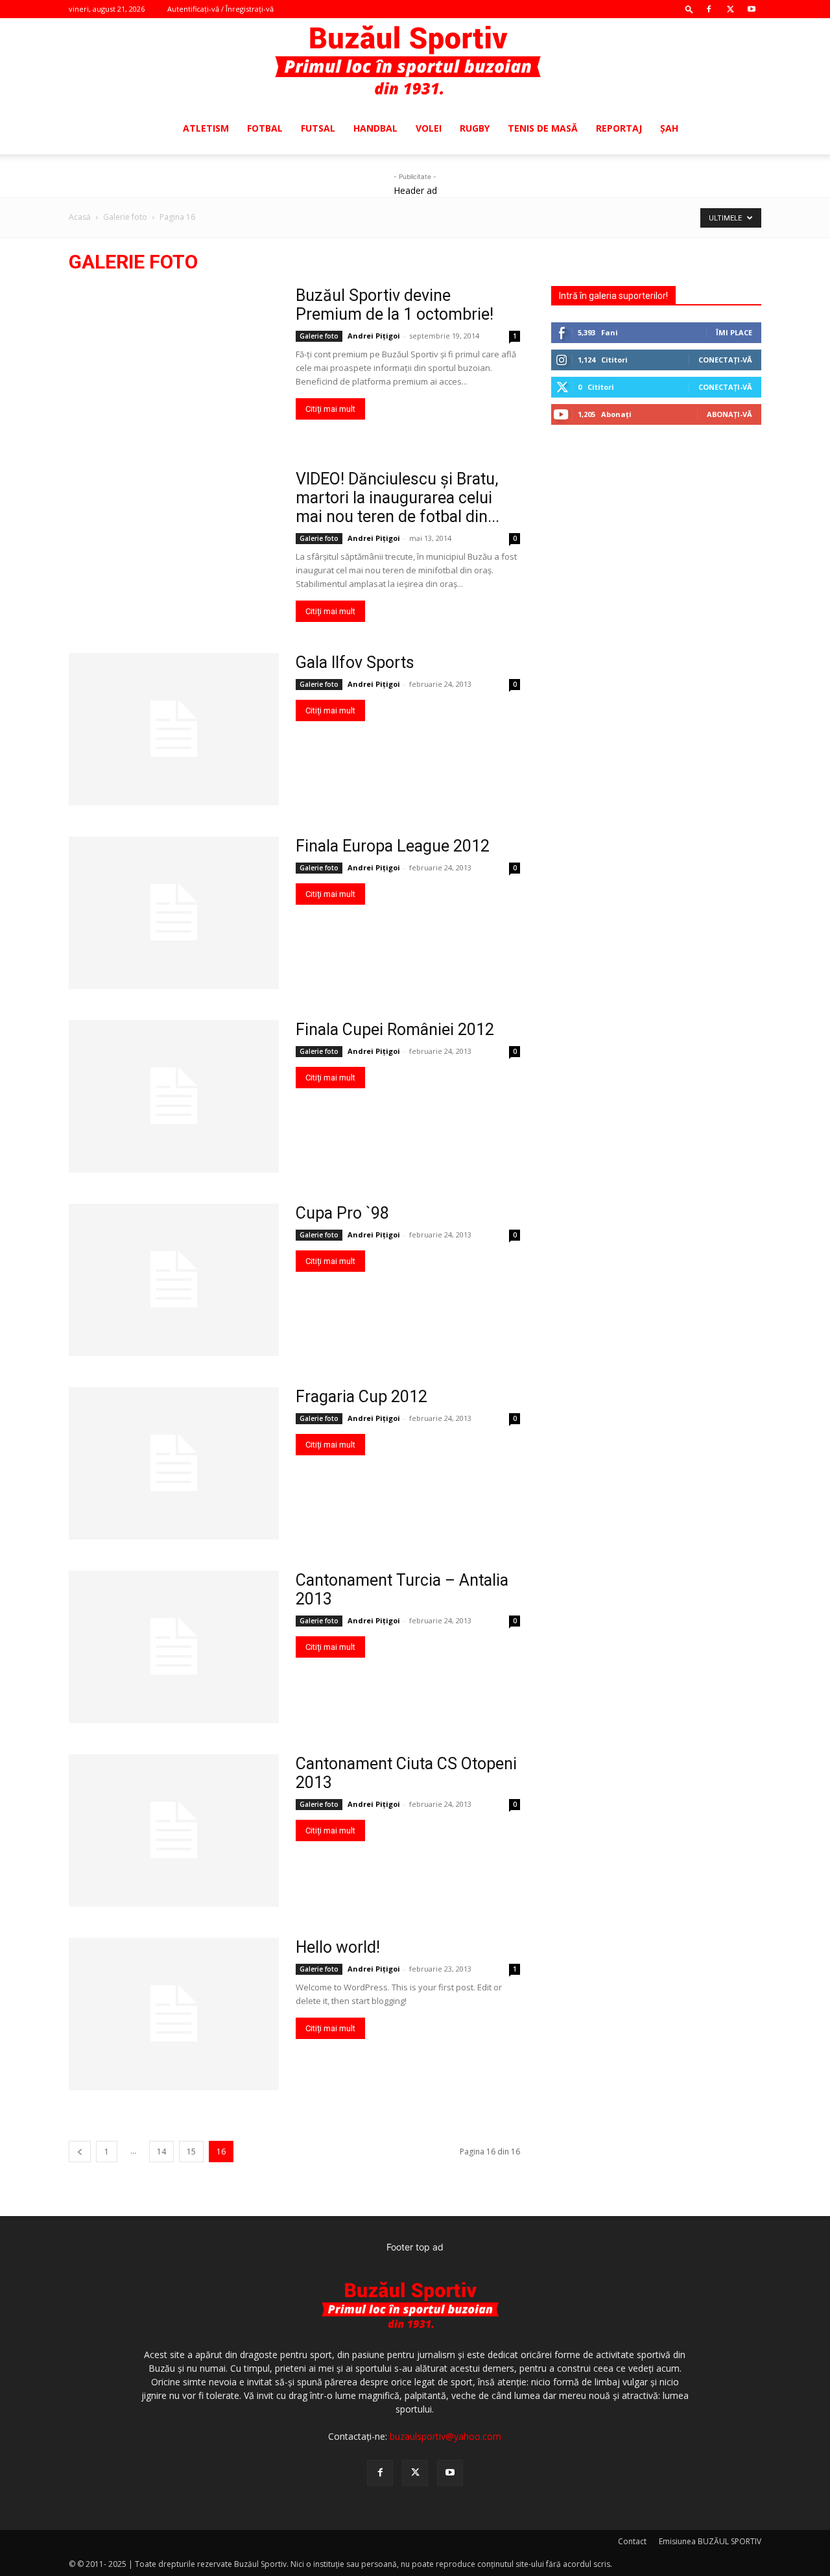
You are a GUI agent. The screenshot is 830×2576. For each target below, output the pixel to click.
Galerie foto (125, 217)
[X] (730, 9)
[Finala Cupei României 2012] (174, 1096)
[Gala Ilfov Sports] (174, 729)
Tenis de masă (543, 128)
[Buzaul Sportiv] (415, 61)
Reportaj (619, 128)
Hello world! (338, 1947)
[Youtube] (752, 9)
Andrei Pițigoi (374, 336)
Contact (632, 2541)
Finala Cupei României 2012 (395, 1030)
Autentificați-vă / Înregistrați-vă (220, 9)
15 (191, 2152)
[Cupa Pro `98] (174, 1280)
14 (161, 2152)
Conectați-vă (725, 360)
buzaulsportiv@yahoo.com (445, 2436)
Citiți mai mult (330, 409)
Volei (429, 128)
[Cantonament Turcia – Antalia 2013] (174, 1647)
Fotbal (265, 128)
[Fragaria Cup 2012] (174, 1463)
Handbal (375, 128)
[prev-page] (80, 2152)
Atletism (206, 128)
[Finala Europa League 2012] (174, 913)
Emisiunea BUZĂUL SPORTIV (710, 2541)
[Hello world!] (174, 2014)
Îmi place (734, 332)
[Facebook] (709, 9)
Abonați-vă (729, 414)
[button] (689, 9)
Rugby (475, 128)
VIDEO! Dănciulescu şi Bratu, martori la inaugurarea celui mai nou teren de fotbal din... (397, 498)
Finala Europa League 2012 (393, 846)
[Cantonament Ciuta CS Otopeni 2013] (174, 1831)
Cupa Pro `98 (342, 1213)
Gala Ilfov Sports (355, 662)
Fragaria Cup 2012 (362, 1397)
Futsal (318, 128)
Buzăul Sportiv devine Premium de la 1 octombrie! (395, 305)
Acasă (80, 217)
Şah (669, 128)
